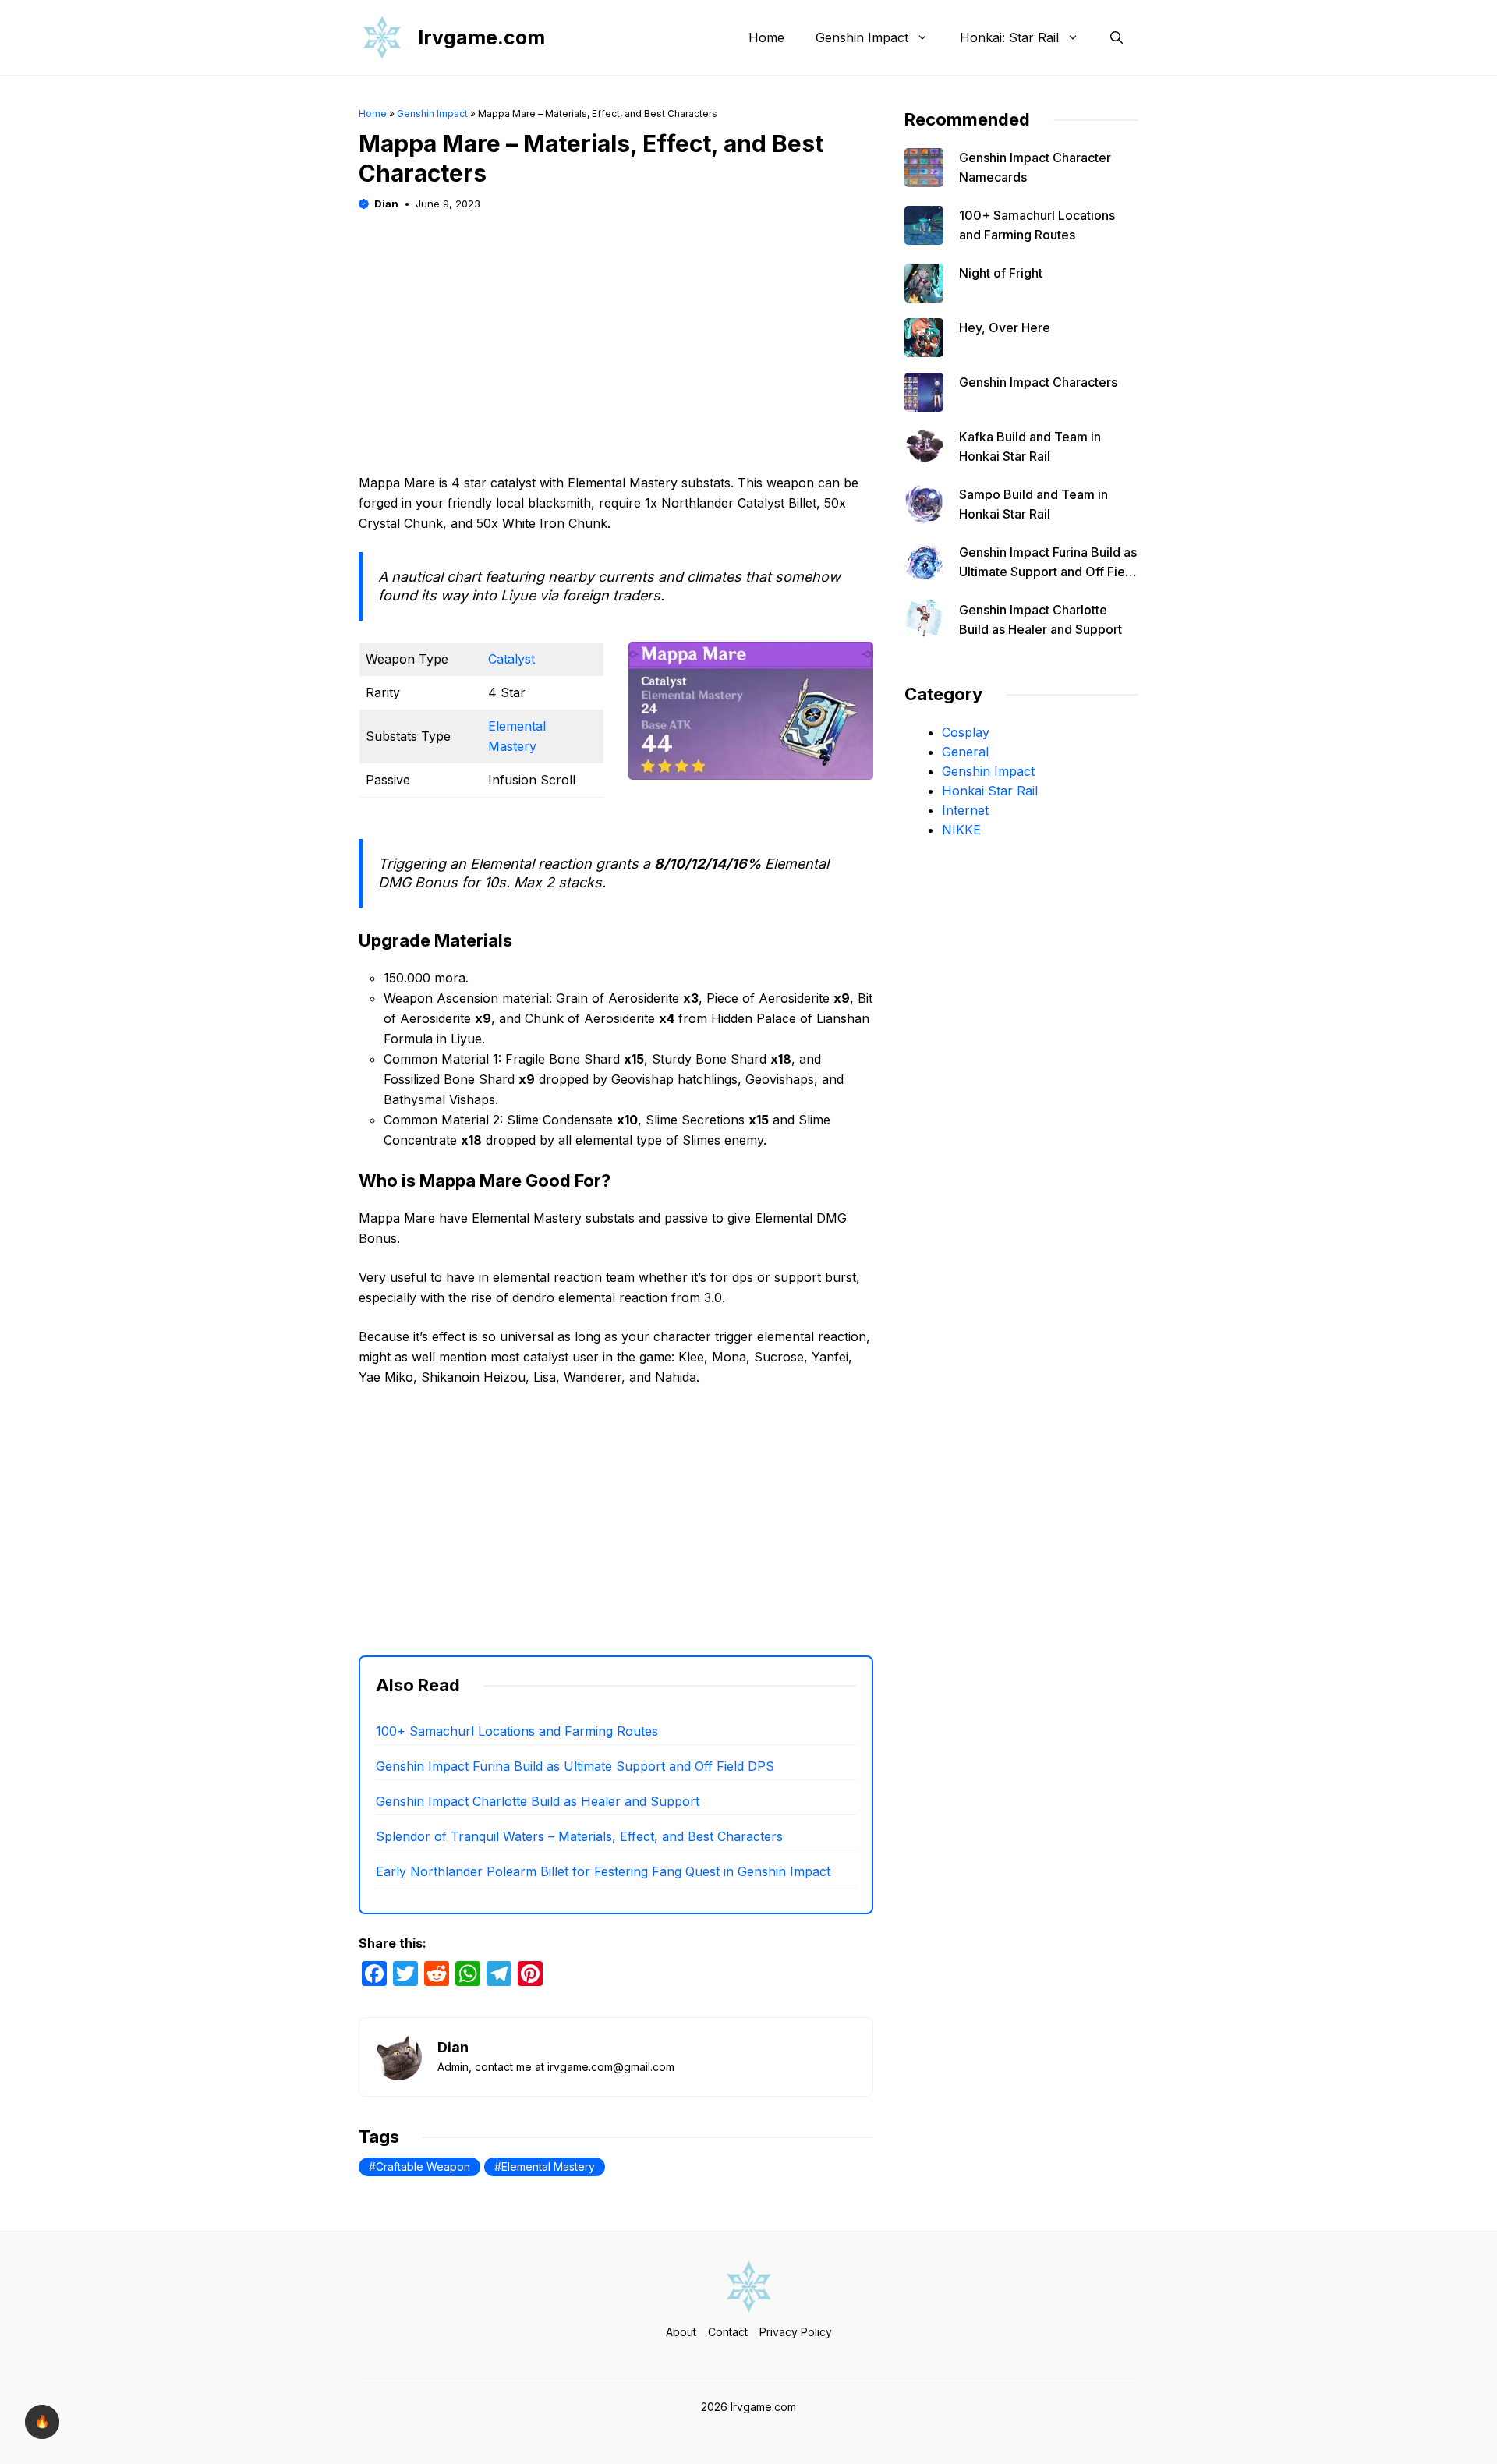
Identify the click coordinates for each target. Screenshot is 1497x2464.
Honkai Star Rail (990, 791)
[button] (1117, 37)
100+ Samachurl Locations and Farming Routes (517, 1731)
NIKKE (961, 830)
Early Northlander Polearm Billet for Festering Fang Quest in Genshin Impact (603, 1871)
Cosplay (966, 732)
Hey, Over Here (1005, 327)
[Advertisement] (616, 323)
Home (766, 37)
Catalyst (511, 659)
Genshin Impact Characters (1038, 382)
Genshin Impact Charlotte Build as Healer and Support (538, 1801)
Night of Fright (1001, 273)
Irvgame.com (481, 37)
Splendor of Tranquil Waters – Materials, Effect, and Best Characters (579, 1836)
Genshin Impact (862, 37)
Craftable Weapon (423, 2167)
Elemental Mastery (548, 2167)
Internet (965, 810)
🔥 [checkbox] (42, 2422)
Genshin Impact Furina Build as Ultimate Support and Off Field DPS (575, 1766)
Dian (386, 204)
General (965, 752)
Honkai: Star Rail (1009, 37)
